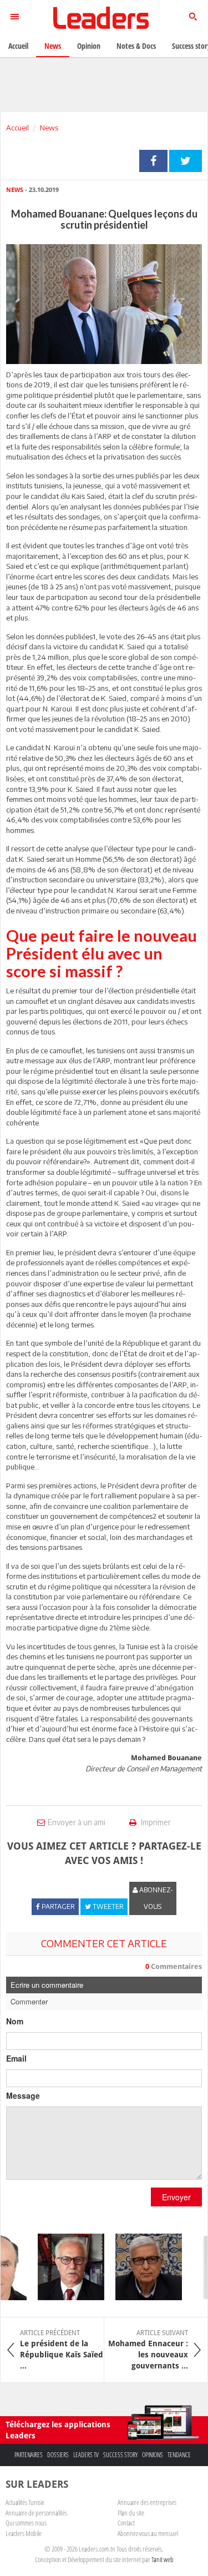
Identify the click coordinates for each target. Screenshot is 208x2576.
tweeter (186, 161)
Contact (126, 2523)
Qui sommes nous (26, 2523)
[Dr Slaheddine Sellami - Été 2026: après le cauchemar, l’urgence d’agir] (64, 2267)
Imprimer (155, 1822)
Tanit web (163, 2559)
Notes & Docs (136, 46)
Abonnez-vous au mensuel (148, 2533)
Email (16, 2058)
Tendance (179, 2455)
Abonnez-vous (155, 1898)
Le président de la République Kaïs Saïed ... (62, 2350)
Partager (153, 161)
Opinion (89, 46)
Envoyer (176, 2197)
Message (23, 2095)
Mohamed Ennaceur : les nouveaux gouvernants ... (148, 2350)
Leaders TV (86, 2455)
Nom (15, 2021)
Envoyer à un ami (77, 1822)
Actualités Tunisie (25, 2502)
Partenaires (29, 2455)
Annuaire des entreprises (147, 2502)
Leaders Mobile (24, 2533)
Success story (120, 2455)
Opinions (153, 2455)
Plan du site (131, 2513)
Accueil (17, 128)
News (49, 128)
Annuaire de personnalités (36, 2513)
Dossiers (58, 2455)
